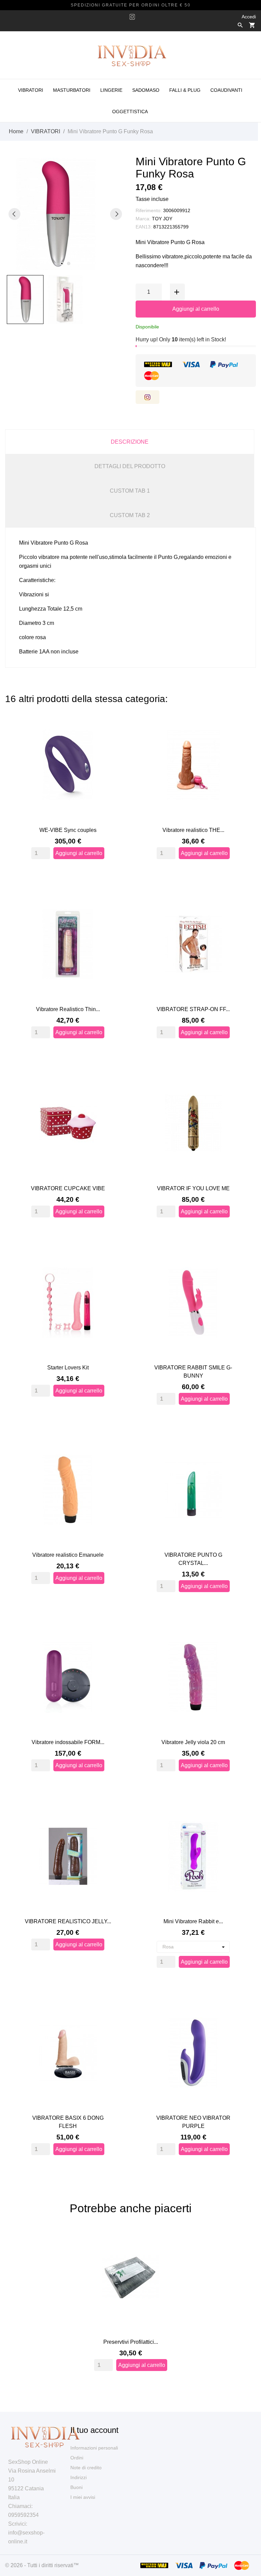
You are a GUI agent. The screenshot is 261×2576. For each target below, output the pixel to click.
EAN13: (144, 227)
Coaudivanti (226, 90)
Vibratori (31, 90)
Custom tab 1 (130, 491)
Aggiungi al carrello (196, 309)
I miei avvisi (83, 2497)
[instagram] (132, 17)
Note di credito (86, 2468)
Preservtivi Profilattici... (131, 2342)
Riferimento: (149, 210)
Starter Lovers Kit (68, 1368)
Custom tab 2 (130, 515)
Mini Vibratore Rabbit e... (193, 1921)
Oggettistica (130, 112)
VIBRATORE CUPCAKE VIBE (68, 1188)
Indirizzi (79, 2477)
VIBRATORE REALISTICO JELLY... (68, 1921)
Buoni (76, 2487)
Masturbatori (72, 90)
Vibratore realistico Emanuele (68, 1555)
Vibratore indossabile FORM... (68, 1742)
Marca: (143, 219)
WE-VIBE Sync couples (68, 830)
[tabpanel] (65, 214)
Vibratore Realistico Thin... (68, 1009)
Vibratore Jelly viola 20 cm (193, 1742)
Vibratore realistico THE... (193, 830)
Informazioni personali (94, 2448)
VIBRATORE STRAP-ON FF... (193, 1009)
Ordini (77, 2458)
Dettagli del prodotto (130, 466)
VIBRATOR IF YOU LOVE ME (193, 1188)
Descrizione (130, 442)
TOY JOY (162, 219)
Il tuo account (94, 2430)
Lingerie (111, 90)
